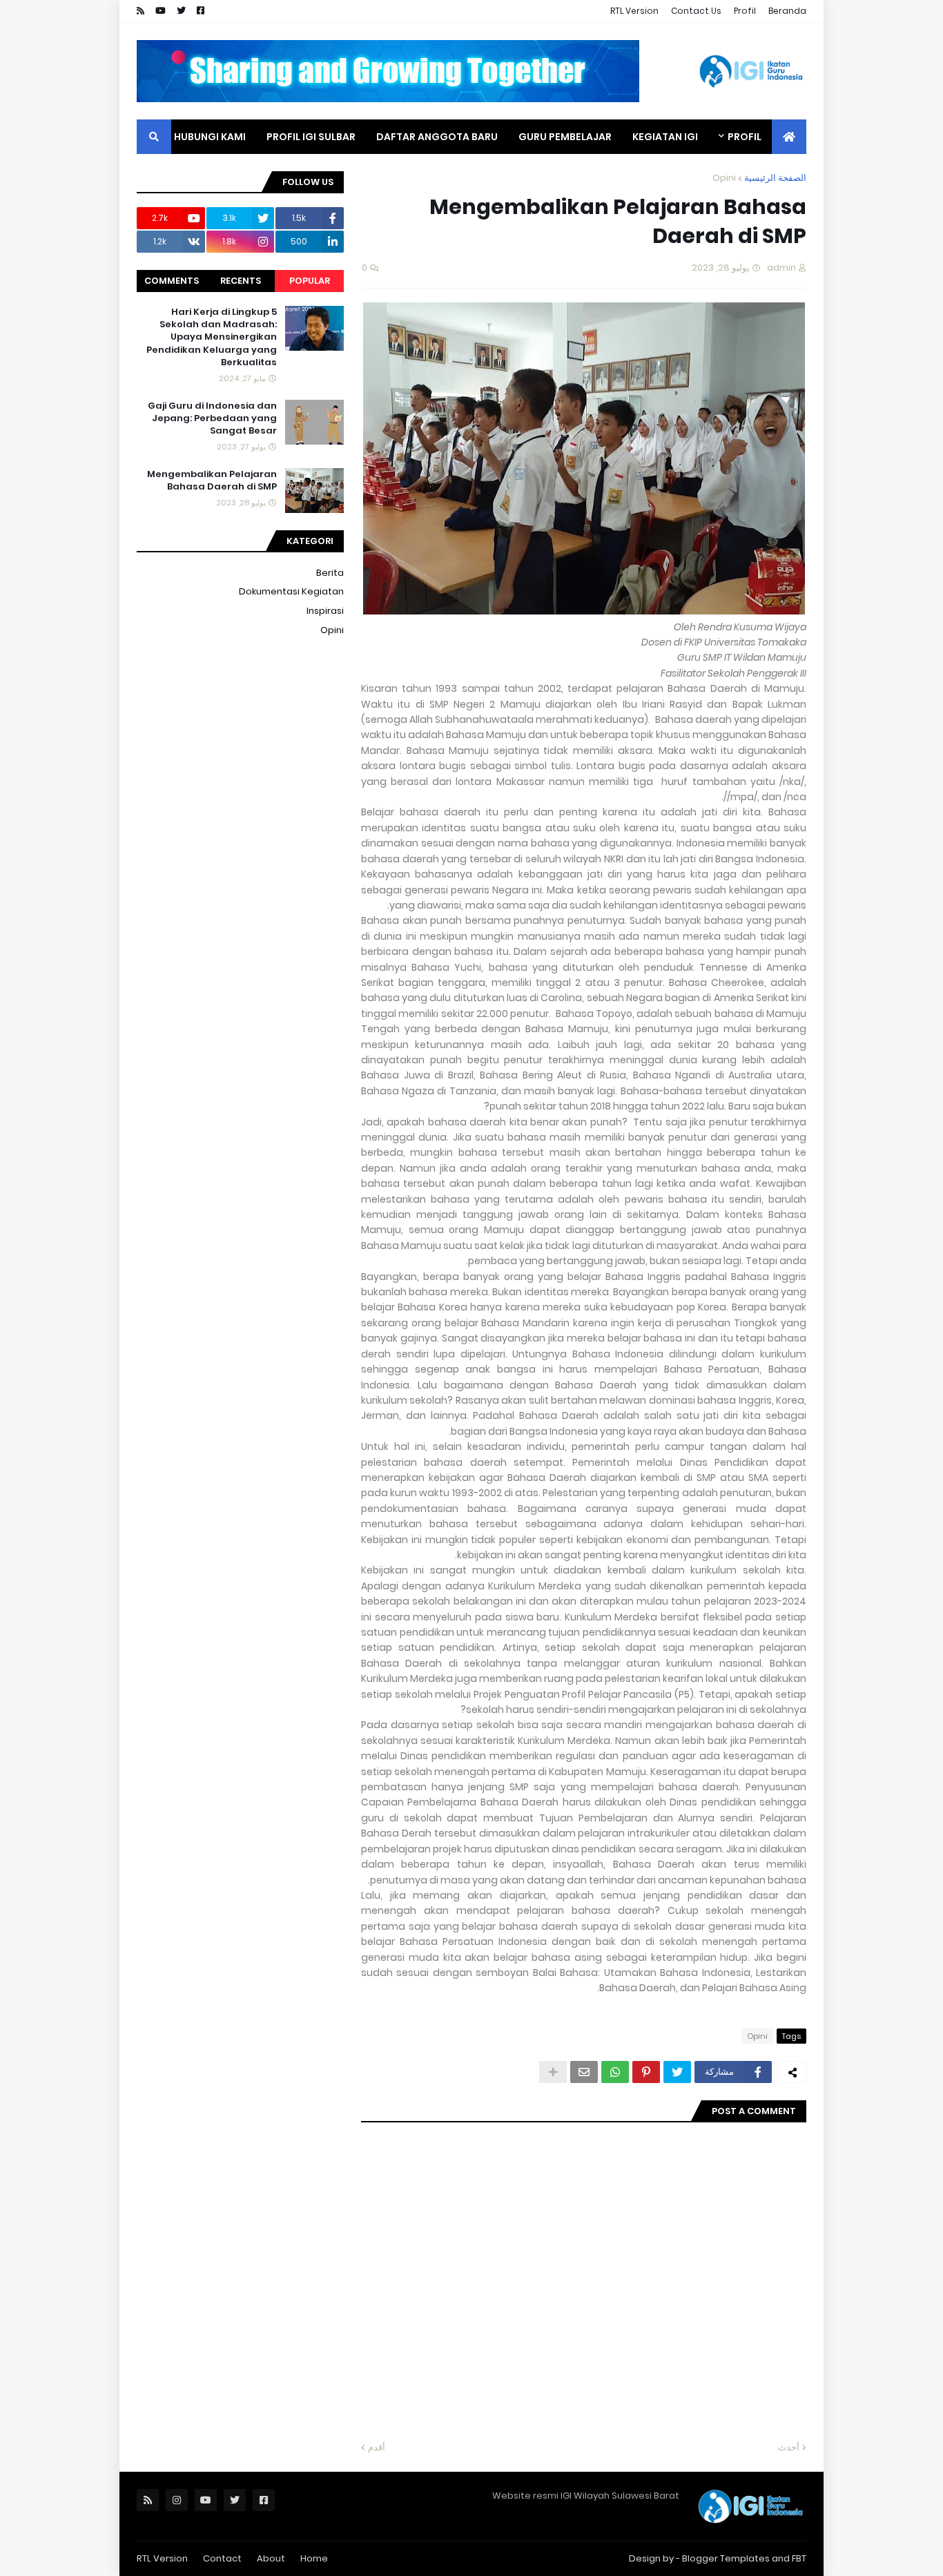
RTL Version (634, 11)
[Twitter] (677, 2072)
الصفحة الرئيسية (775, 178)
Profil (745, 11)
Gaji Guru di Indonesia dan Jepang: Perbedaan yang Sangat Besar (212, 418)
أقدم (377, 2447)
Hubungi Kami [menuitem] (210, 137)
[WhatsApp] (615, 2072)
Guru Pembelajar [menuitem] (565, 137)
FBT (799, 2558)
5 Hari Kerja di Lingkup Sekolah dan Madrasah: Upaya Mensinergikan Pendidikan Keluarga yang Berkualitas (212, 337)
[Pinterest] (646, 2072)
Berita (330, 573)
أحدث (789, 2447)
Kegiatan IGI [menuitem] (665, 137)
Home (314, 2558)
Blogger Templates (726, 2558)
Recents (241, 281)
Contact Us (696, 11)
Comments (172, 281)
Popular (310, 281)
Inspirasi (325, 611)
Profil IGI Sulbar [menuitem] (311, 137)
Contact (222, 2558)
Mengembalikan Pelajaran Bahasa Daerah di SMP (212, 481)
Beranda (787, 11)
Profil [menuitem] (745, 137)
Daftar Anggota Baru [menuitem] (437, 137)
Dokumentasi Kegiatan (291, 591)
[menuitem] (789, 137)
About (271, 2558)
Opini (724, 178)
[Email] (584, 2072)
